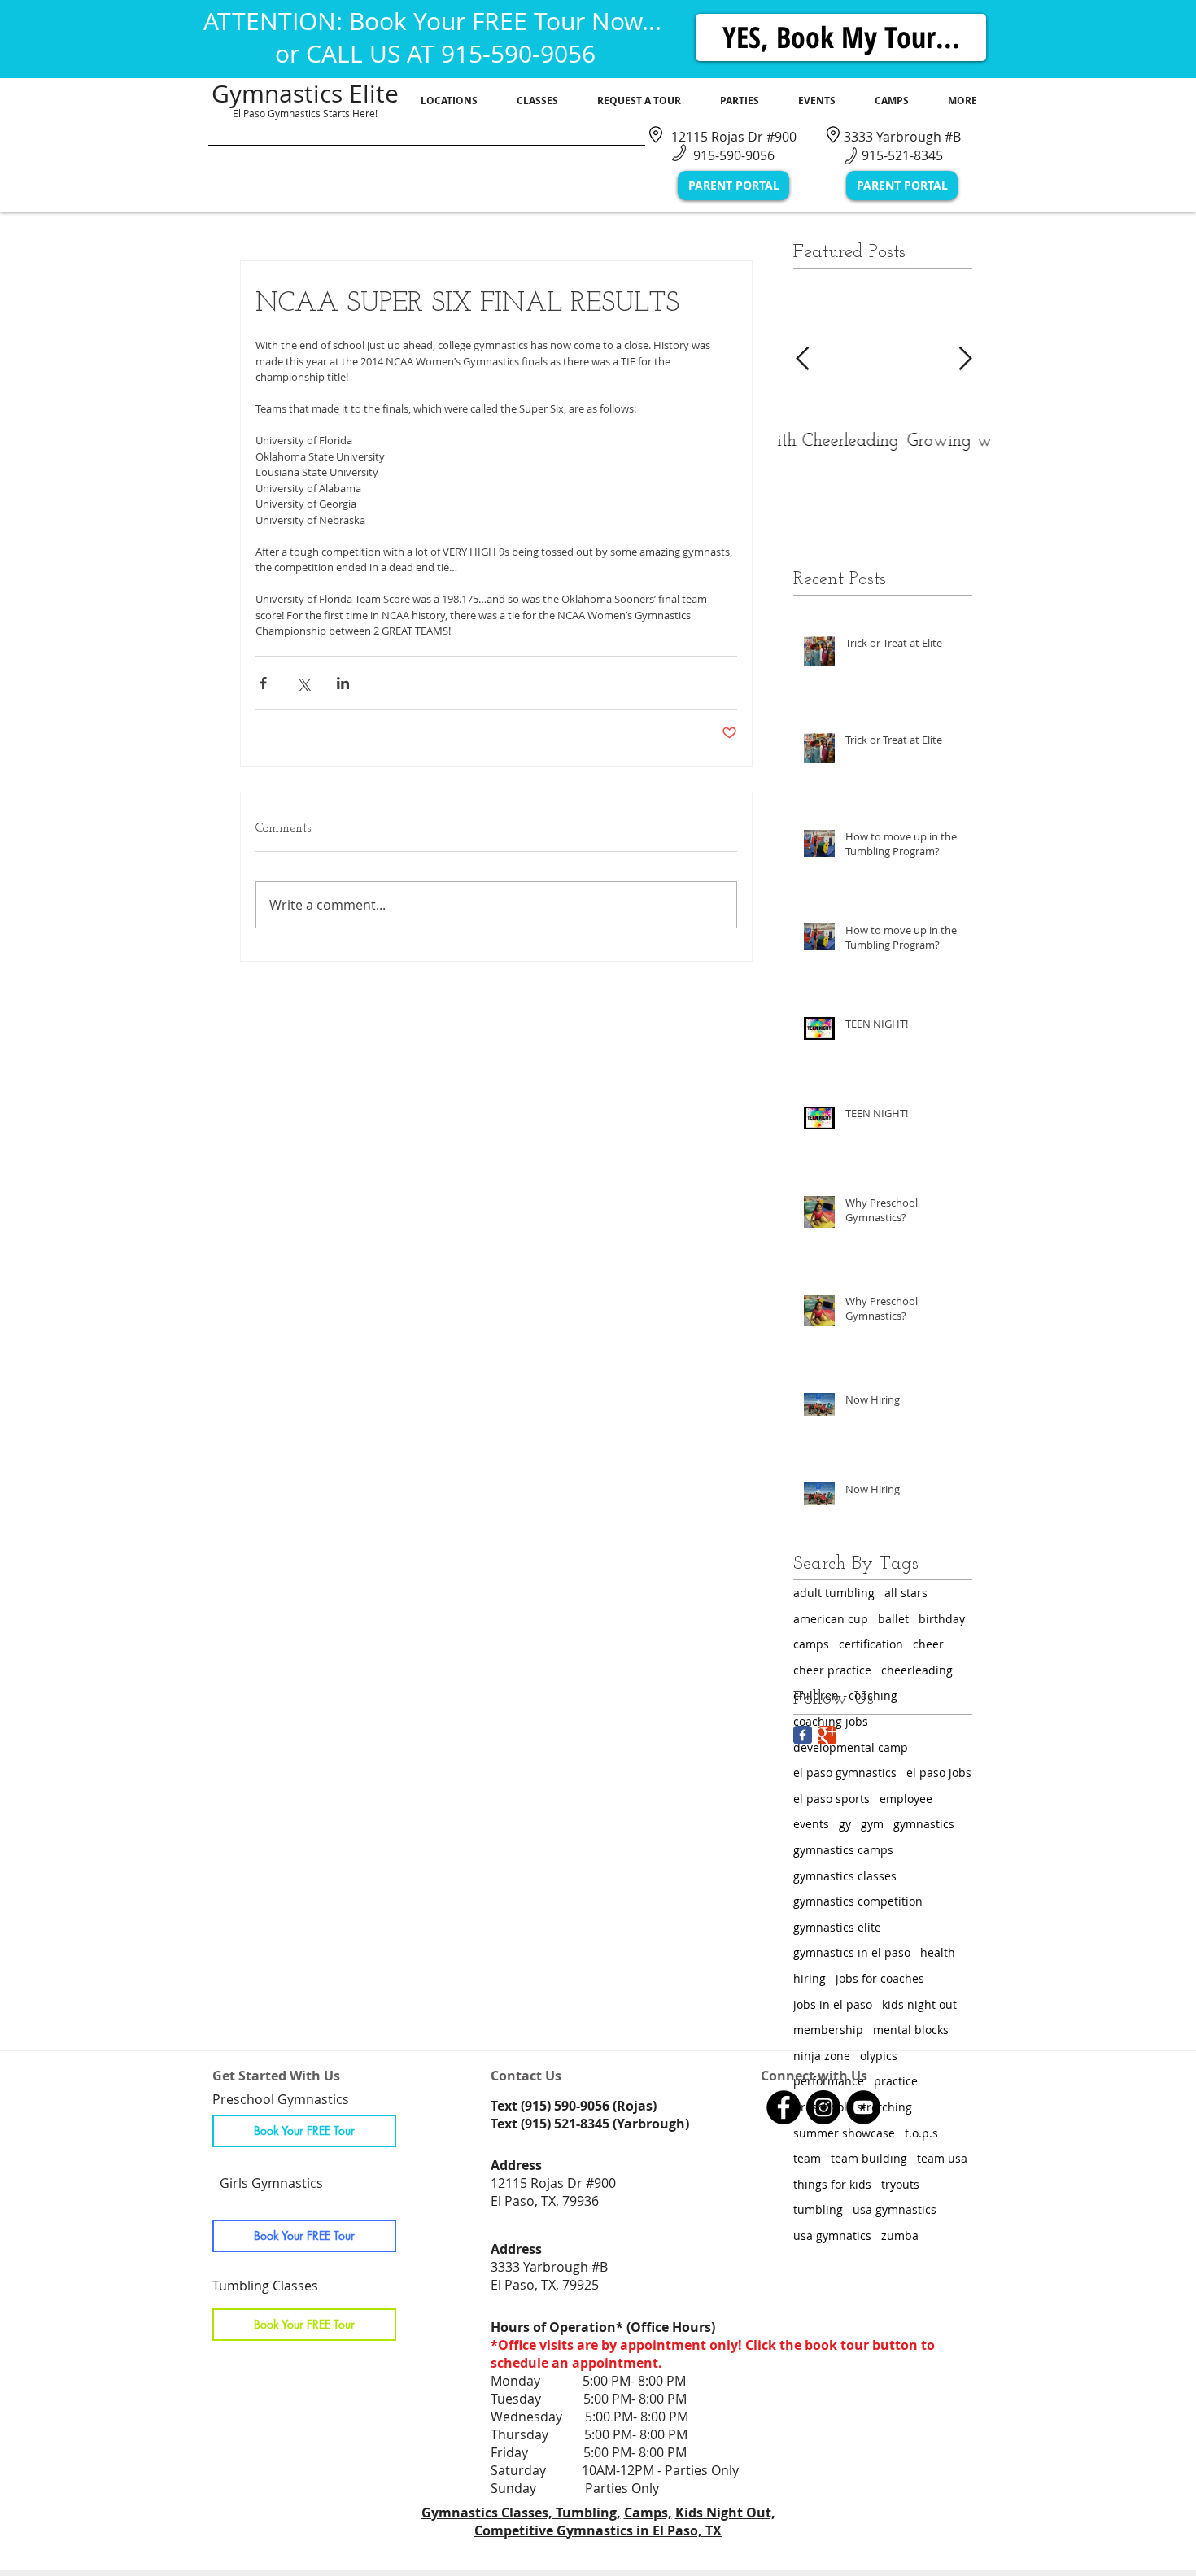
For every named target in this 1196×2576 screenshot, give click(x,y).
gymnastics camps (843, 1850)
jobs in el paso (833, 2004)
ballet (893, 1619)
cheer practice (832, 1670)
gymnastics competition (858, 1901)
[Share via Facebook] (263, 683)
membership (828, 2030)
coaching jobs (831, 1721)
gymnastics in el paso (852, 1952)
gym (872, 1824)
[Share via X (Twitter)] (303, 683)
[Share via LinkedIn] (343, 683)
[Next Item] (965, 359)
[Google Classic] (827, 1735)
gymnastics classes (845, 1876)
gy (845, 1824)
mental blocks (911, 2030)
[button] (449, 101)
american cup (831, 1619)
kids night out (919, 2004)
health (938, 1952)
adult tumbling (834, 1593)
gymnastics (924, 1824)
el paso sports (832, 1799)
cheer (928, 1644)
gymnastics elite (837, 1927)
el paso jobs (939, 1773)
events (811, 1824)
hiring (810, 1978)
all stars (906, 1593)
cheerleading (917, 1670)
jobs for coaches (880, 1978)
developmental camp (851, 1747)
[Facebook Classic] (803, 1735)
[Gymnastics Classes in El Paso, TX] (784, 2107)
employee (906, 1799)
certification (871, 1644)
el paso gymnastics (845, 1773)
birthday (942, 1619)
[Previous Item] (802, 359)
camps (811, 1644)
